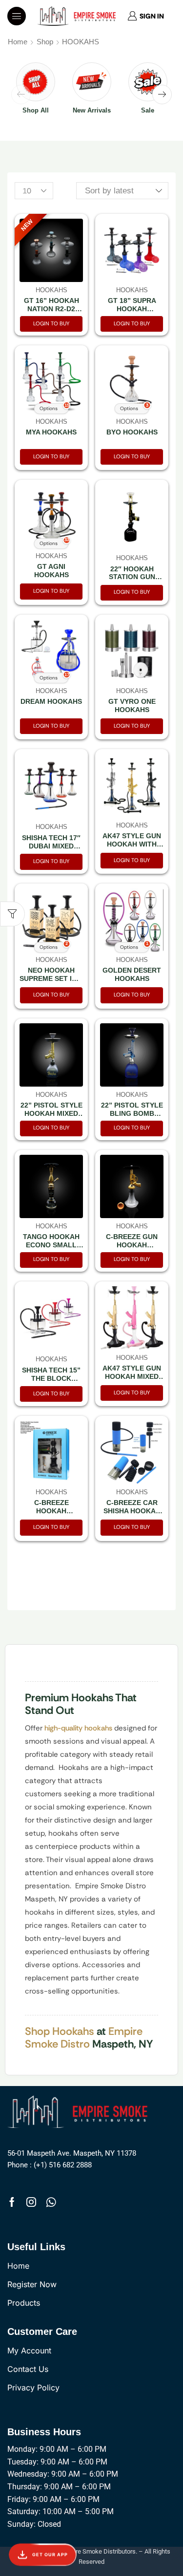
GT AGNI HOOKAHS (51, 571)
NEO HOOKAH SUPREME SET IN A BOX (51, 978)
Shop (45, 42)
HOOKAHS (51, 290)
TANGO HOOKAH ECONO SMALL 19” (51, 1245)
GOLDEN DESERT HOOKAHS (132, 974)
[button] (17, 16)
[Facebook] (12, 2202)
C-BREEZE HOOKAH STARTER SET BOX (51, 1511)
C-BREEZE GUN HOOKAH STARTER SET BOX (132, 1245)
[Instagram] (31, 2202)
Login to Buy (51, 323)
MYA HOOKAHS (51, 432)
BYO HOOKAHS (132, 432)
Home (18, 42)
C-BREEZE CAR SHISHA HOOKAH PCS (132, 1511)
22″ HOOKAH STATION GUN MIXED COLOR (132, 577)
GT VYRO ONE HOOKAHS (132, 705)
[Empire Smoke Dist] (80, 2111)
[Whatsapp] (51, 2202)
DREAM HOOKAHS (51, 701)
